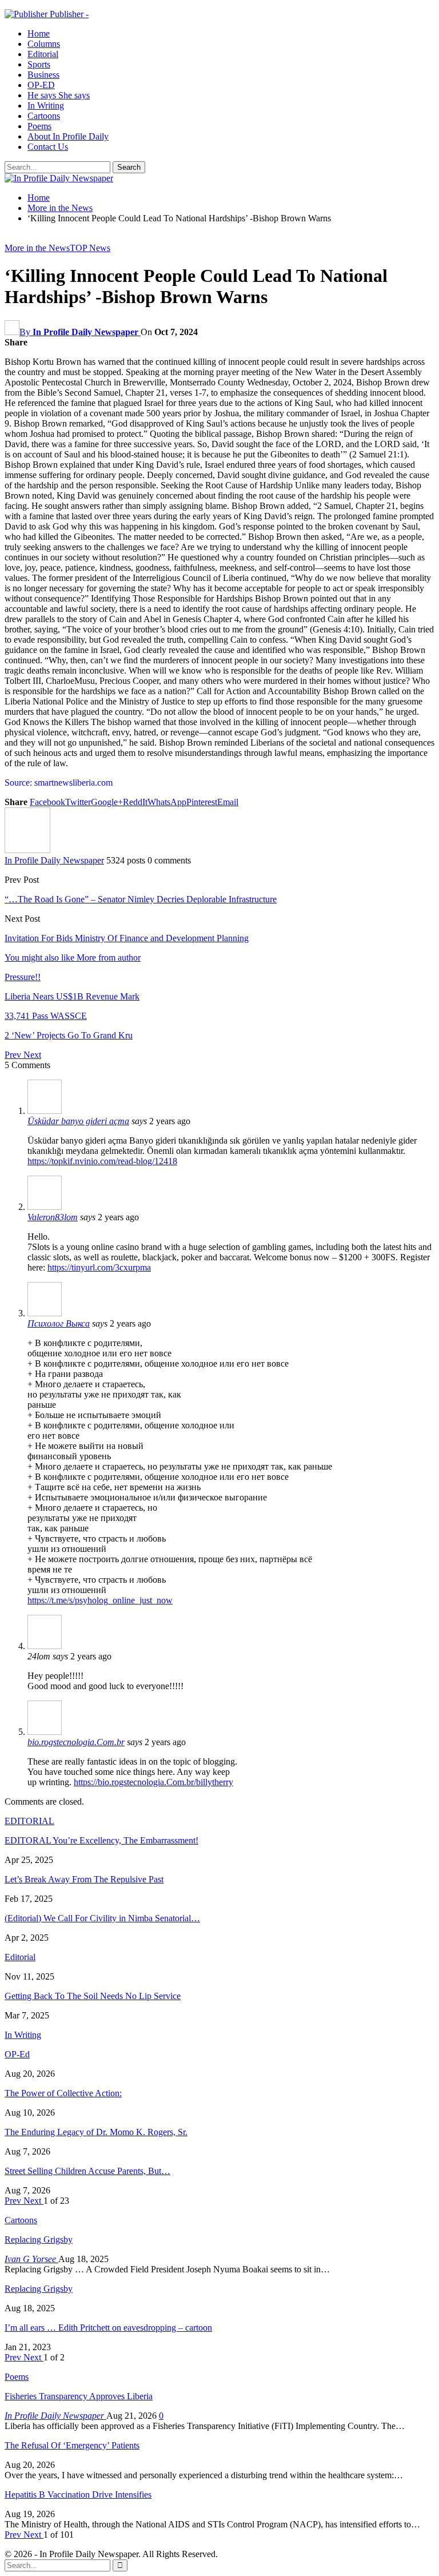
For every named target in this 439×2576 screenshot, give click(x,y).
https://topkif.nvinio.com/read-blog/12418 (102, 1161)
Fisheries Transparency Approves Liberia (79, 2396)
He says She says (59, 95)
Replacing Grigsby (39, 2239)
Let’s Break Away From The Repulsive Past (84, 1879)
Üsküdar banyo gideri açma (78, 1121)
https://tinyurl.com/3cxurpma (99, 1267)
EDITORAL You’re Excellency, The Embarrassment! (101, 1840)
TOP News (90, 248)
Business (43, 75)
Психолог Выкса (59, 1323)
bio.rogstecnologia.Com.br (76, 1742)
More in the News (37, 248)
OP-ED (41, 85)
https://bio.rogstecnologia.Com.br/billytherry (153, 1782)
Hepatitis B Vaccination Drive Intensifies (78, 2495)
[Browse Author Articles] (27, 850)
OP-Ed (17, 2054)
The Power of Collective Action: (63, 2093)
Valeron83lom (53, 1217)
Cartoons (44, 116)
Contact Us (48, 147)
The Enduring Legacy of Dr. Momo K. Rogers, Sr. (96, 2132)
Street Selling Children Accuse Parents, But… (87, 2171)
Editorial (43, 54)
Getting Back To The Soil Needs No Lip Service (93, 1996)
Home (39, 33)
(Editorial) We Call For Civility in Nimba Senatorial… (102, 1918)
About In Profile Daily (68, 136)
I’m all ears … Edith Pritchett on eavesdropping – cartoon (108, 2328)
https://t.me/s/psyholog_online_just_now (100, 1600)
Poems (39, 126)
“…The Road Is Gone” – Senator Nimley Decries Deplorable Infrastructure (141, 899)
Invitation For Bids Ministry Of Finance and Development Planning (127, 938)
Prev (14, 1055)
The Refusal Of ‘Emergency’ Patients (72, 2445)
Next (32, 1055)
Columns (44, 44)
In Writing (46, 105)
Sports (39, 64)
